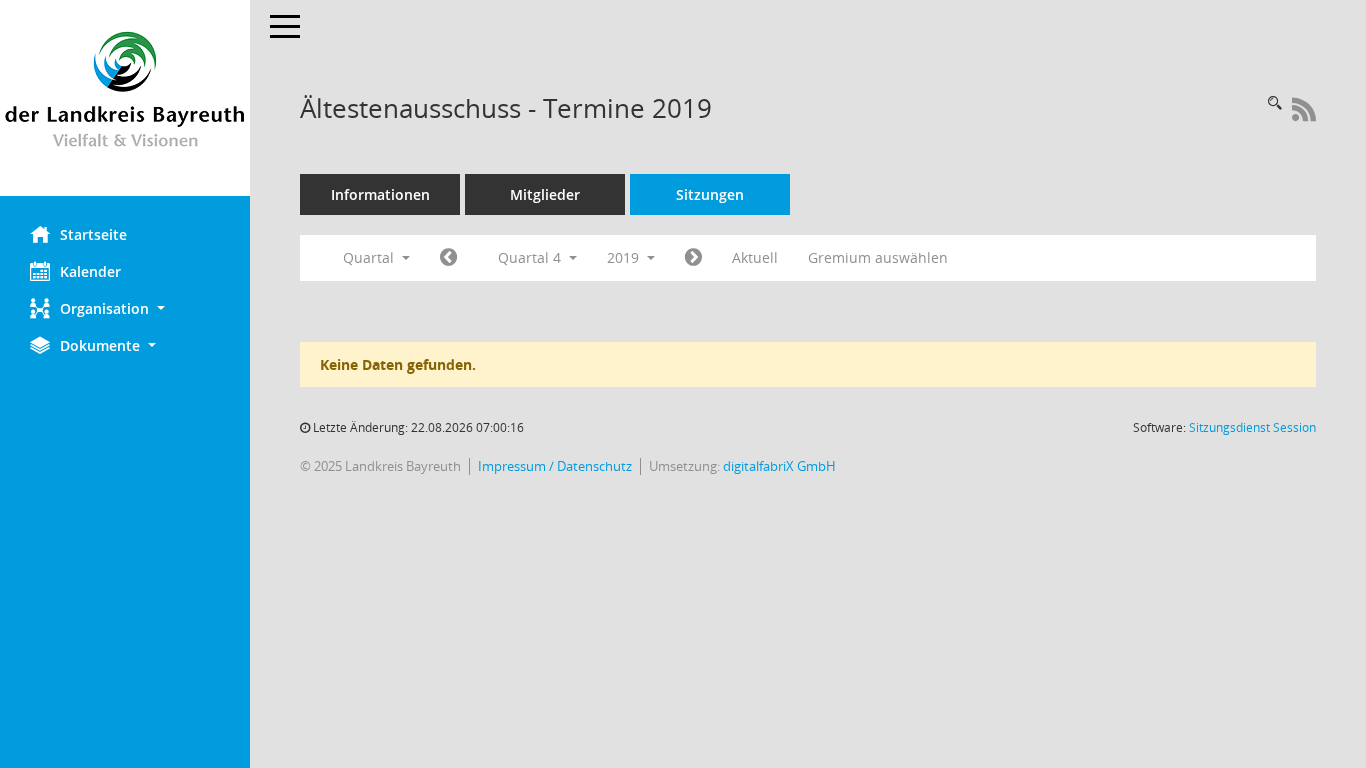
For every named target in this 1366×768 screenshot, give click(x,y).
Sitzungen (710, 194)
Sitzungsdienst (1252, 427)
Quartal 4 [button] (531, 257)
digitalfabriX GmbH (779, 466)
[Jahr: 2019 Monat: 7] (448, 258)
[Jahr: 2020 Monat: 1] (693, 258)
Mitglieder (545, 194)
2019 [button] (625, 257)
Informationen (380, 194)
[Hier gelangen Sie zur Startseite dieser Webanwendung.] (125, 98)
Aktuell (755, 257)
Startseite (93, 234)
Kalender (90, 271)
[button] (125, 308)
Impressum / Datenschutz (555, 466)
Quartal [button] (370, 257)
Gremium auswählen (878, 257)
